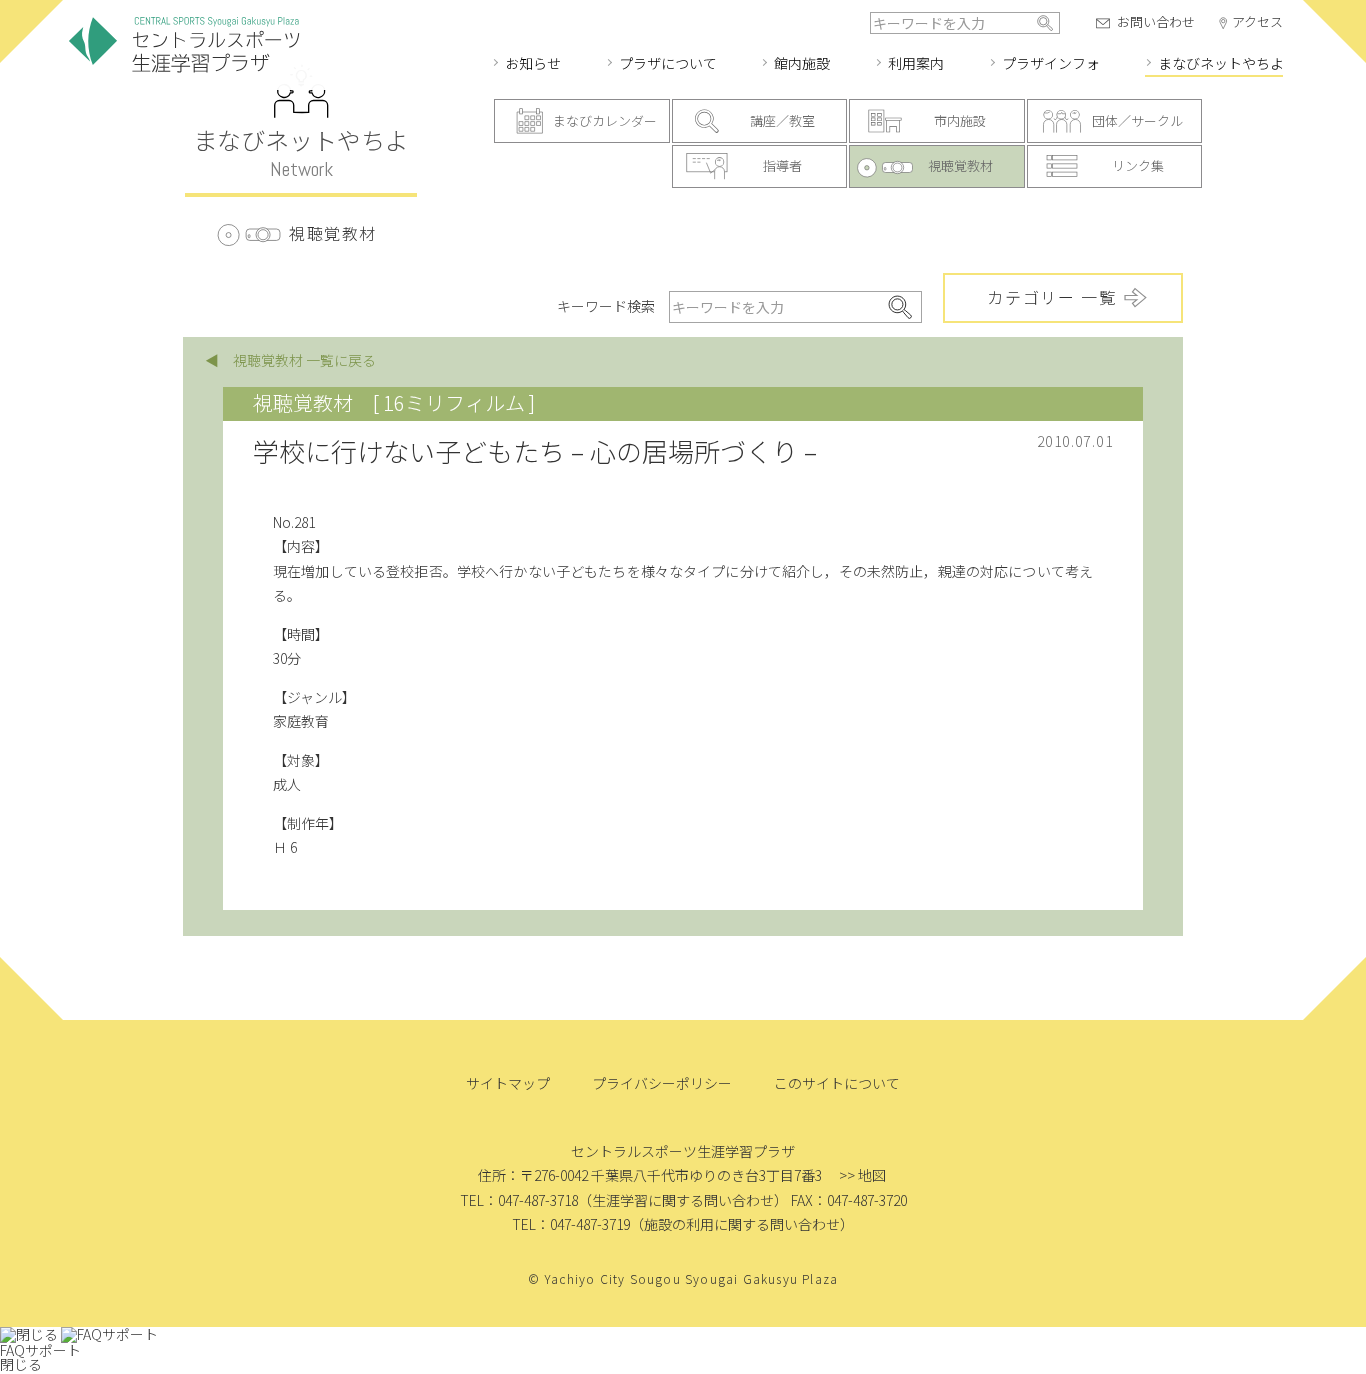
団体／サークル (1137, 120)
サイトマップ (508, 1083)
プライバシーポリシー (662, 1083)
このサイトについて (837, 1083)
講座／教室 (782, 120)
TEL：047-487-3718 (519, 1200)
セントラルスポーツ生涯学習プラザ (184, 45)
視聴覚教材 (960, 165)
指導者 (782, 165)
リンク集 (1138, 165)
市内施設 (960, 120)
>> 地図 (862, 1175)
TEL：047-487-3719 (571, 1224)
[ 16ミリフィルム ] (454, 402)
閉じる (21, 1364)
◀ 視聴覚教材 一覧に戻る (290, 360)
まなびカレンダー (605, 120)
